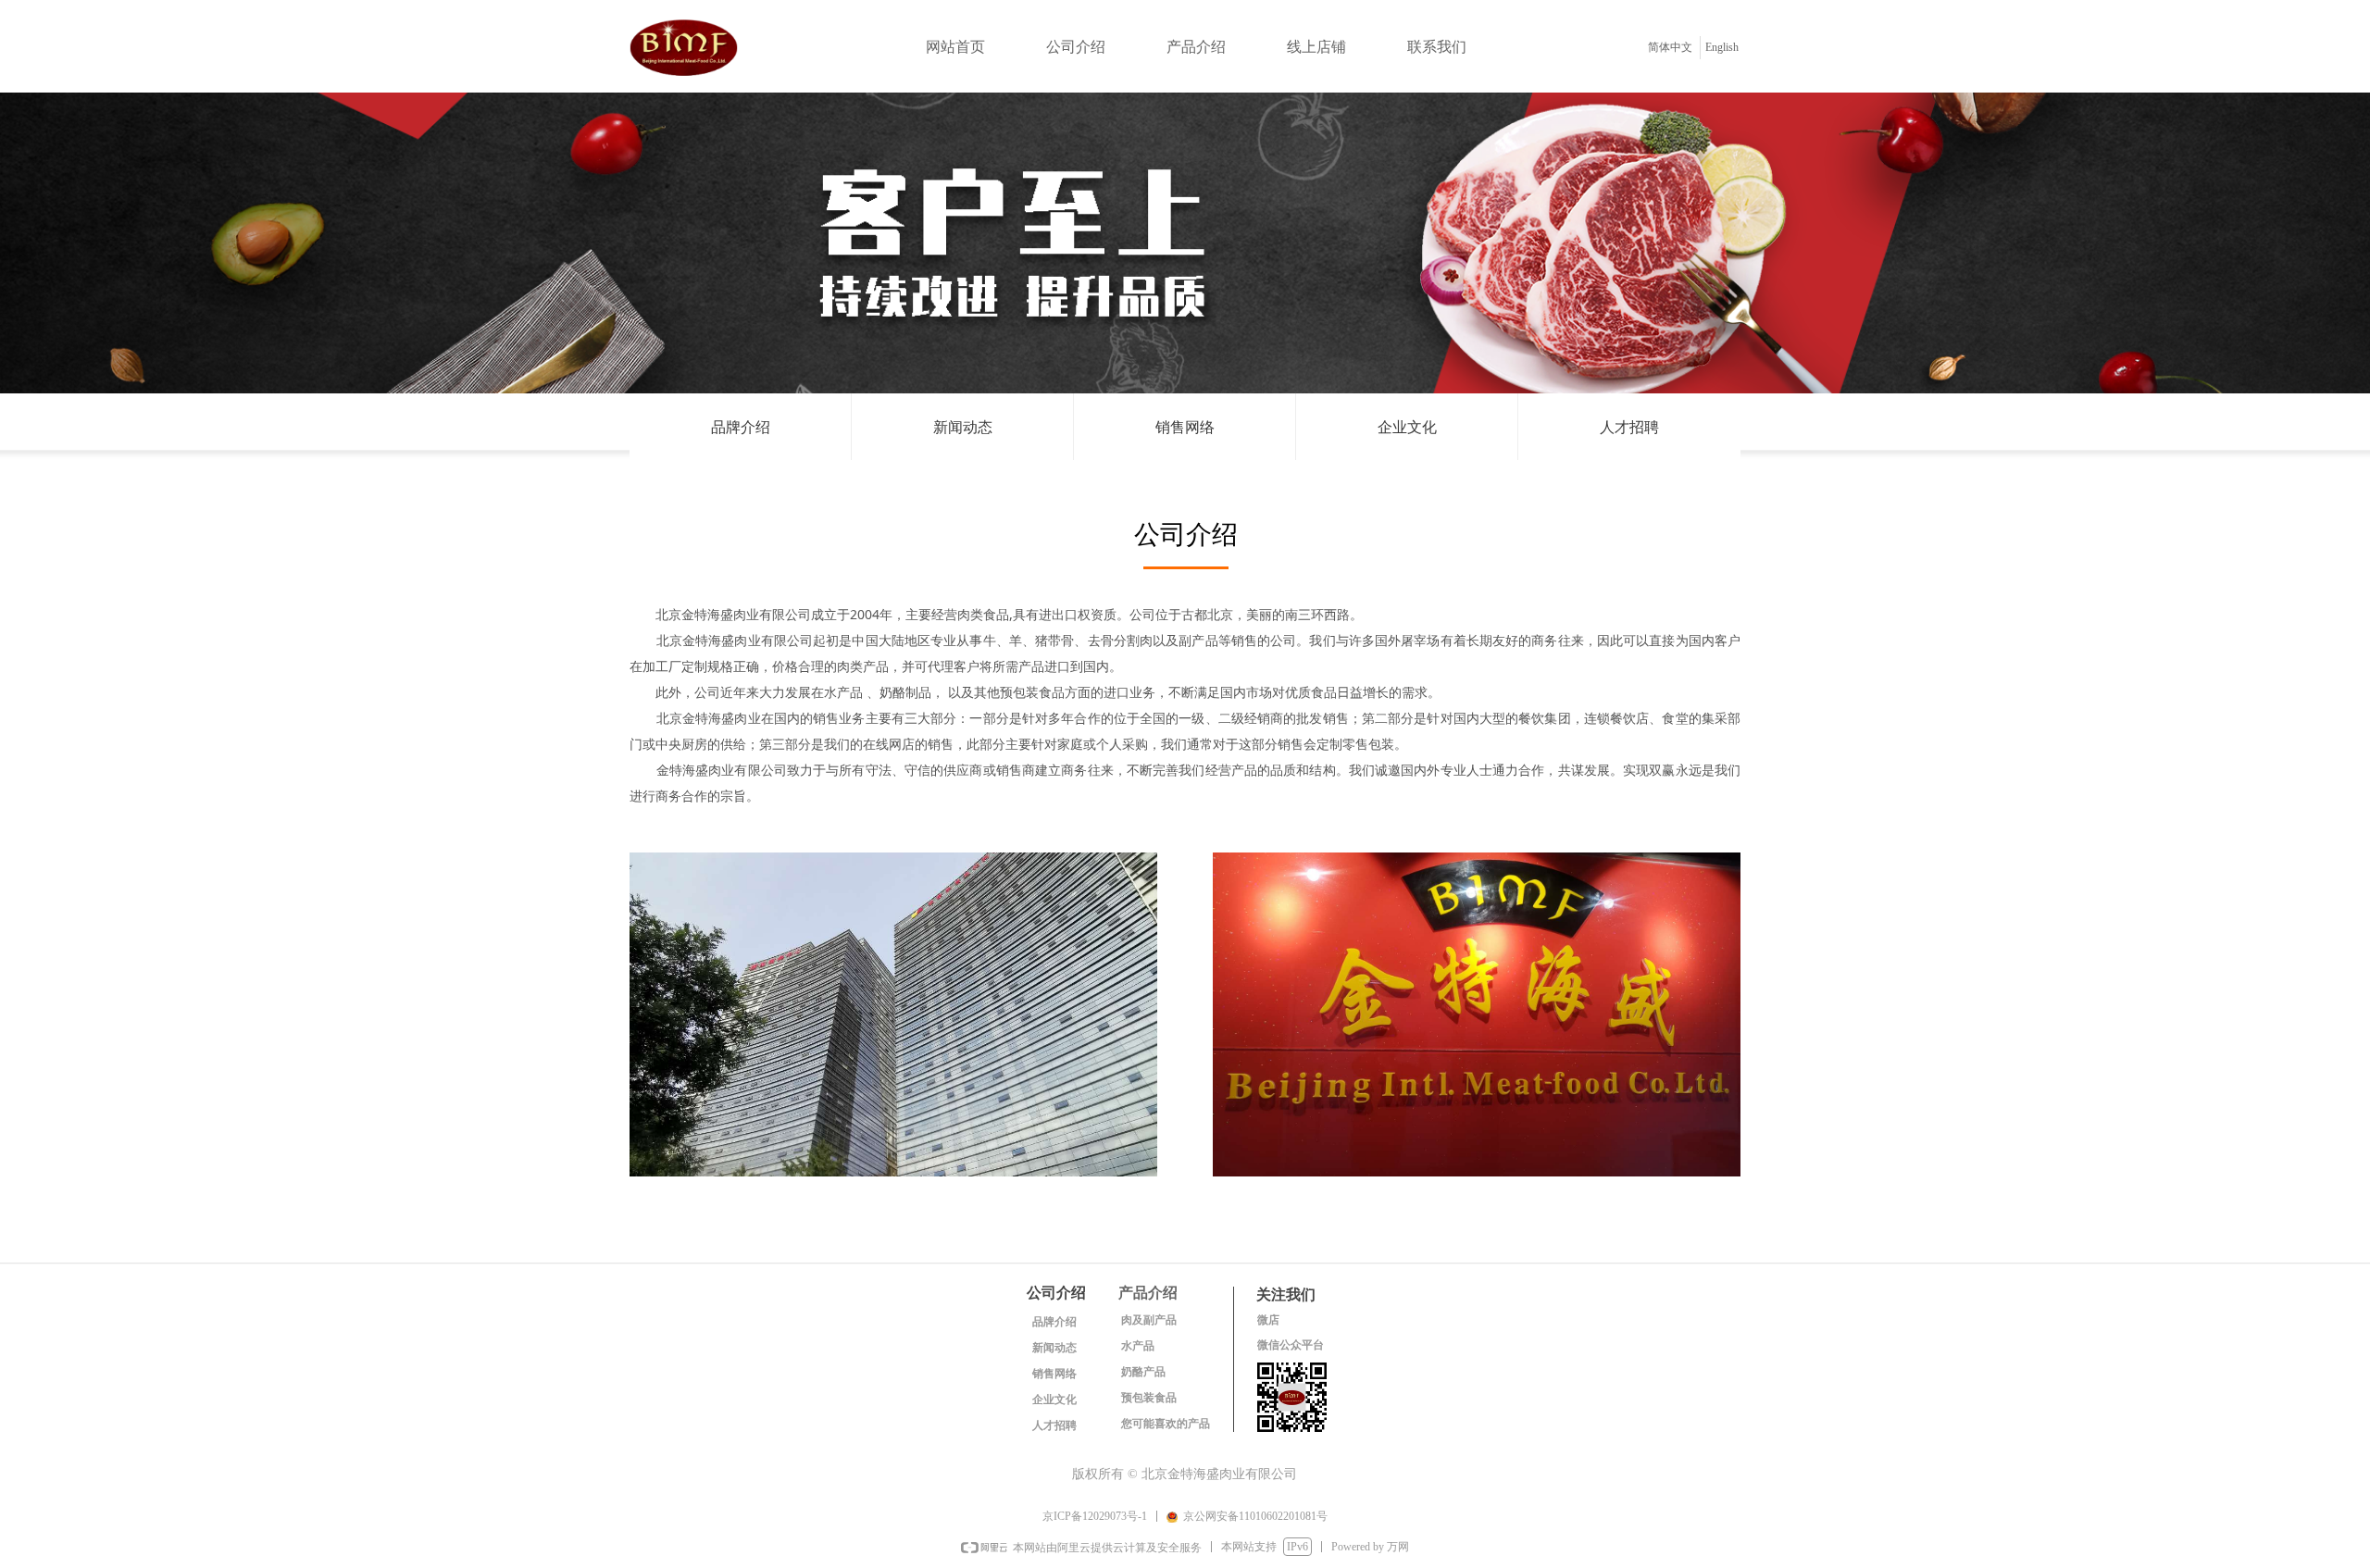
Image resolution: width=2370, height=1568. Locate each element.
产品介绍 (1196, 47)
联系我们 (1437, 47)
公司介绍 (1076, 47)
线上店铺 (1316, 47)
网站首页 (955, 47)
